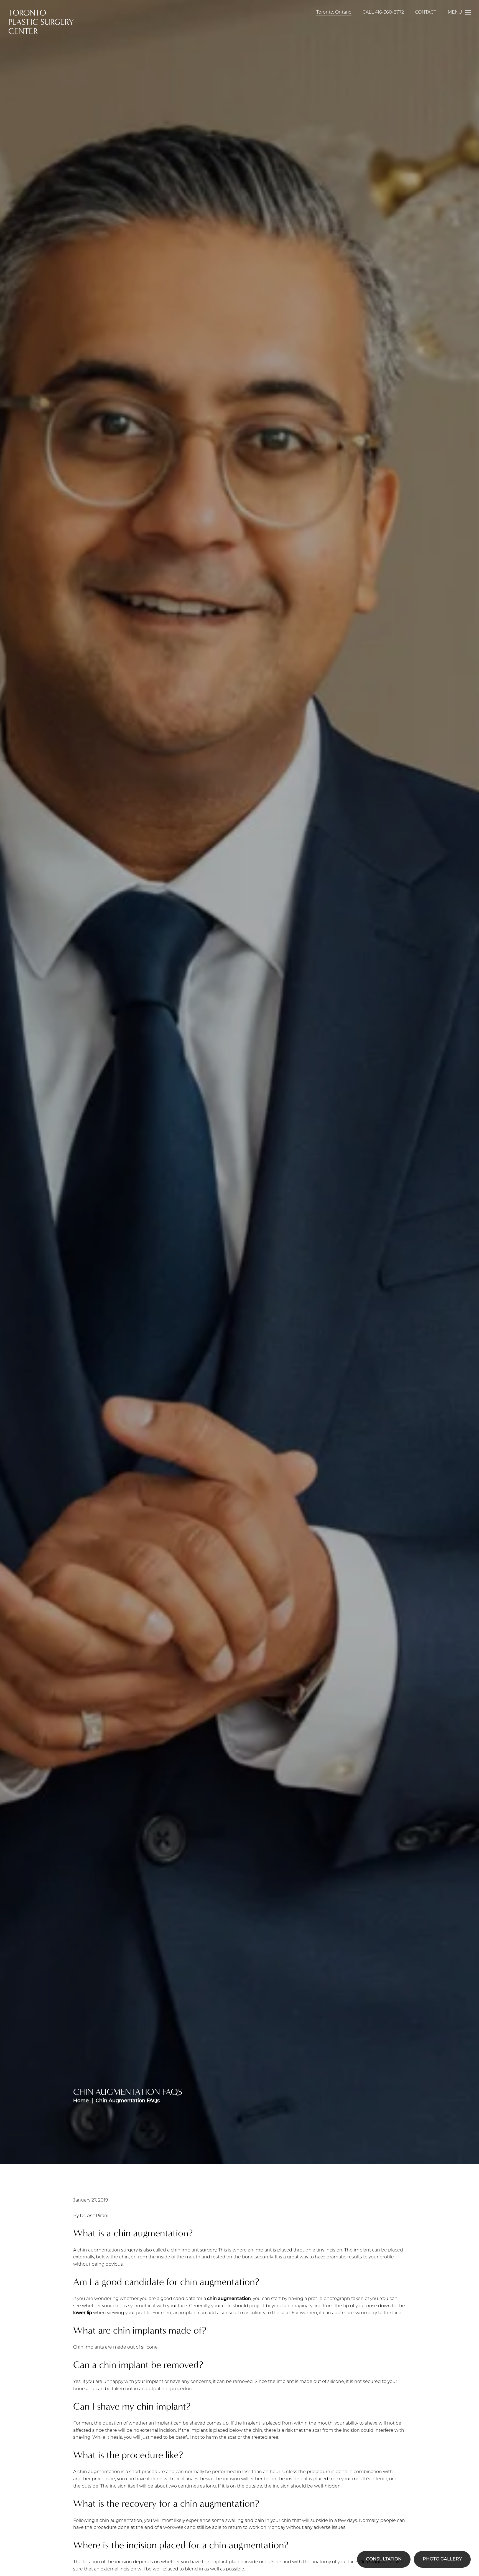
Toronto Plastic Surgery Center (41, 22)
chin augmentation (229, 2299)
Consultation (384, 2559)
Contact (426, 12)
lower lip (83, 2313)
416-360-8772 (389, 12)
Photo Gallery (442, 2559)
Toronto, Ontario (334, 12)
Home (81, 2101)
